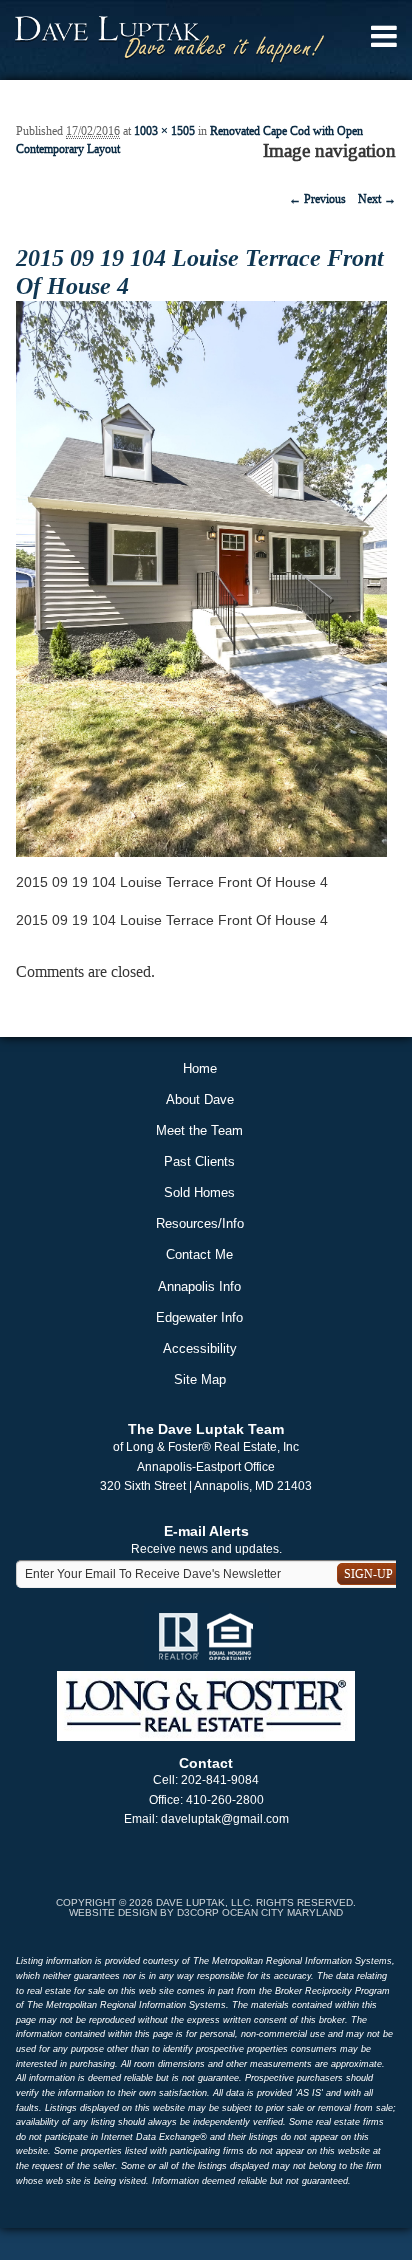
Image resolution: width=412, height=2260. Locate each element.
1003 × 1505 (164, 131)
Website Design (113, 1912)
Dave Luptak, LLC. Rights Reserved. (256, 1902)
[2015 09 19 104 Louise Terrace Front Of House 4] (201, 578)
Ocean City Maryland (282, 1912)
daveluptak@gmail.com (225, 1819)
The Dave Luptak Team (206, 1429)
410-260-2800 (225, 1800)
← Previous (317, 199)
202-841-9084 (220, 1780)
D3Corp (198, 1912)
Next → (377, 199)
